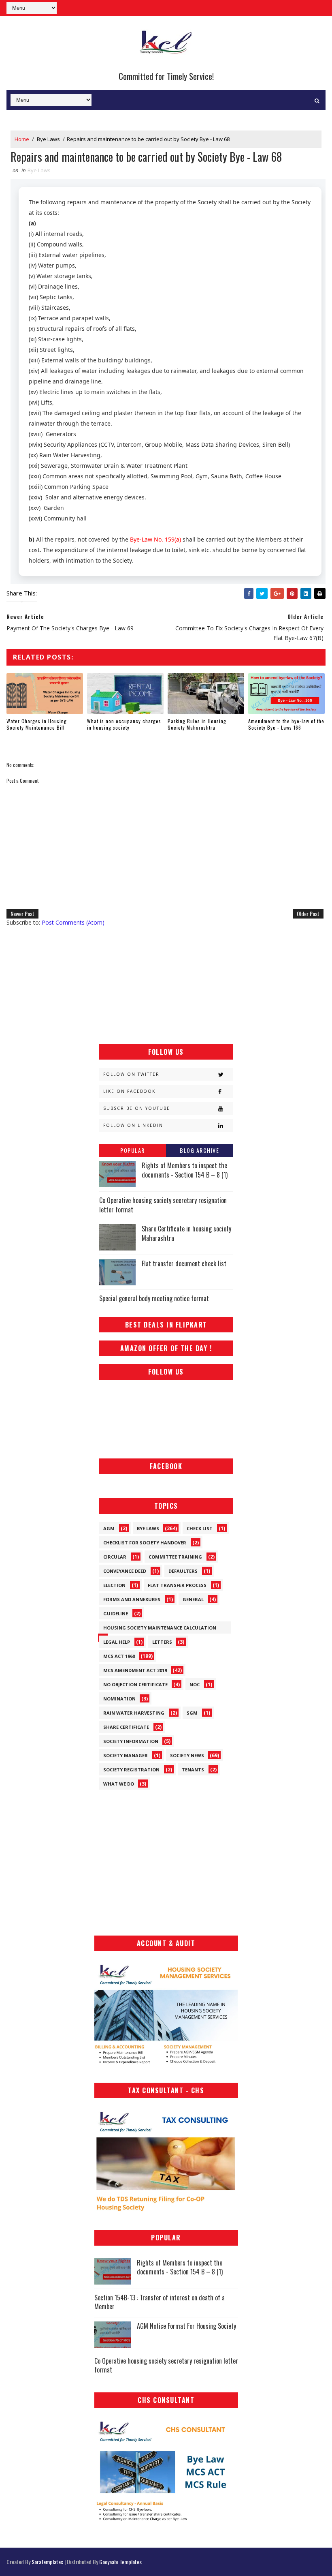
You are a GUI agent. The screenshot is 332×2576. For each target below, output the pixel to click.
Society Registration (131, 1770)
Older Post (308, 913)
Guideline (116, 1613)
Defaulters (183, 1571)
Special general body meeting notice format (154, 1298)
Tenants (193, 1770)
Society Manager (126, 1755)
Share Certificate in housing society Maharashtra (186, 1233)
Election (114, 1585)
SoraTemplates (47, 2562)
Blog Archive (199, 1150)
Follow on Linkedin (133, 1125)
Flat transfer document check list (184, 1263)
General (193, 1599)
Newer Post (22, 913)
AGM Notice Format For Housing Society (186, 2326)
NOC (195, 1684)
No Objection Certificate (135, 1684)
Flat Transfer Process (177, 1585)
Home (22, 139)
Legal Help (117, 1642)
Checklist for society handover (145, 1543)
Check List (200, 1528)
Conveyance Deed (125, 1571)
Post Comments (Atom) (73, 922)
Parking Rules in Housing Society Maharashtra (197, 724)
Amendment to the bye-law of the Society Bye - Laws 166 (286, 724)
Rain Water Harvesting (134, 1713)
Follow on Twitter (131, 1074)
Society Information (131, 1741)
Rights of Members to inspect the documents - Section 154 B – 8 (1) (185, 1170)
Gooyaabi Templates (120, 2562)
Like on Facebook (129, 1091)
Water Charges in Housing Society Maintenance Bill (37, 724)
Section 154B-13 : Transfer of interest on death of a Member (160, 2302)
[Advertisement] (166, 985)
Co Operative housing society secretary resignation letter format (163, 1205)
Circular (115, 1557)
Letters (162, 1642)
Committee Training (175, 1557)
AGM (109, 1528)
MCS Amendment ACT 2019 (135, 1670)
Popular (133, 1150)
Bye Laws (48, 139)
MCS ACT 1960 (119, 1656)
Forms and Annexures (132, 1599)
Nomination (119, 1699)
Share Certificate (126, 1727)
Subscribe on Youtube (137, 1108)
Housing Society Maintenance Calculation (160, 1628)
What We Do (119, 1784)
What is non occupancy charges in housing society (124, 724)
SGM (192, 1713)
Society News (187, 1755)
